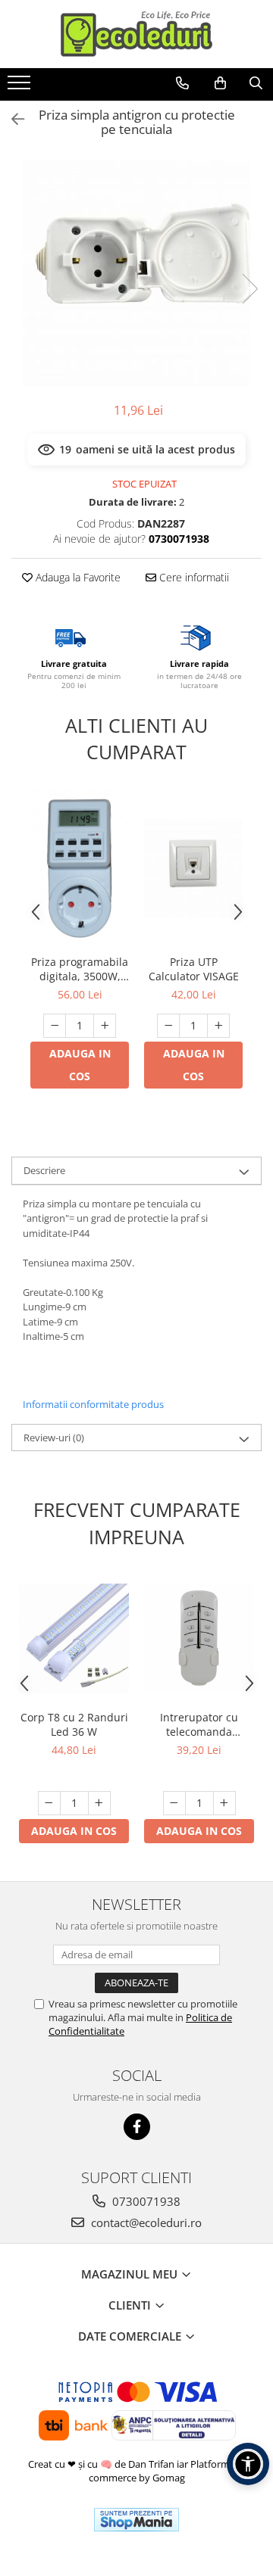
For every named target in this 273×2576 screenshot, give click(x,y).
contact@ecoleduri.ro (145, 2222)
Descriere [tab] (44, 1170)
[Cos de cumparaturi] (220, 83)
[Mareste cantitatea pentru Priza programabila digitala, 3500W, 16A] (105, 1026)
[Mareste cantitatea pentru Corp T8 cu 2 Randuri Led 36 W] (99, 1803)
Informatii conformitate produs (93, 1404)
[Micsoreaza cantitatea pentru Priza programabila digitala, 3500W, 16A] (55, 1026)
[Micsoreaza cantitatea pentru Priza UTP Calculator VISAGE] (168, 1026)
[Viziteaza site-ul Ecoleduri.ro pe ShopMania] (136, 2520)
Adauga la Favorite (77, 577)
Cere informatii (193, 577)
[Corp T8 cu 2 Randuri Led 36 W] (74, 1638)
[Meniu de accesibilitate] (248, 2464)
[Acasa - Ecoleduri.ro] (136, 34)
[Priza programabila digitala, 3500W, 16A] (80, 868)
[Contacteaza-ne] (182, 83)
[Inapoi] (11, 119)
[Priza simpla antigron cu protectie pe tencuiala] (136, 273)
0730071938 (145, 2201)
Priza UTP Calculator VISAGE (194, 969)
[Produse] (21, 87)
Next (249, 289)
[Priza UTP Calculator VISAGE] (193, 868)
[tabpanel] (136, 273)
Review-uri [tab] (54, 1438)
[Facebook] (137, 2127)
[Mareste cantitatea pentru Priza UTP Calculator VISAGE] (218, 1026)
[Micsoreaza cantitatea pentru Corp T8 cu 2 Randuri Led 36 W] (49, 1803)
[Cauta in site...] (256, 83)
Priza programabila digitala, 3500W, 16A (80, 969)
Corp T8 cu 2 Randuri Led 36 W (74, 1724)
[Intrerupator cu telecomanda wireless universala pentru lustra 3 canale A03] (199, 1638)
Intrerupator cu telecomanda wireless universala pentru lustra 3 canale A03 (199, 1724)
